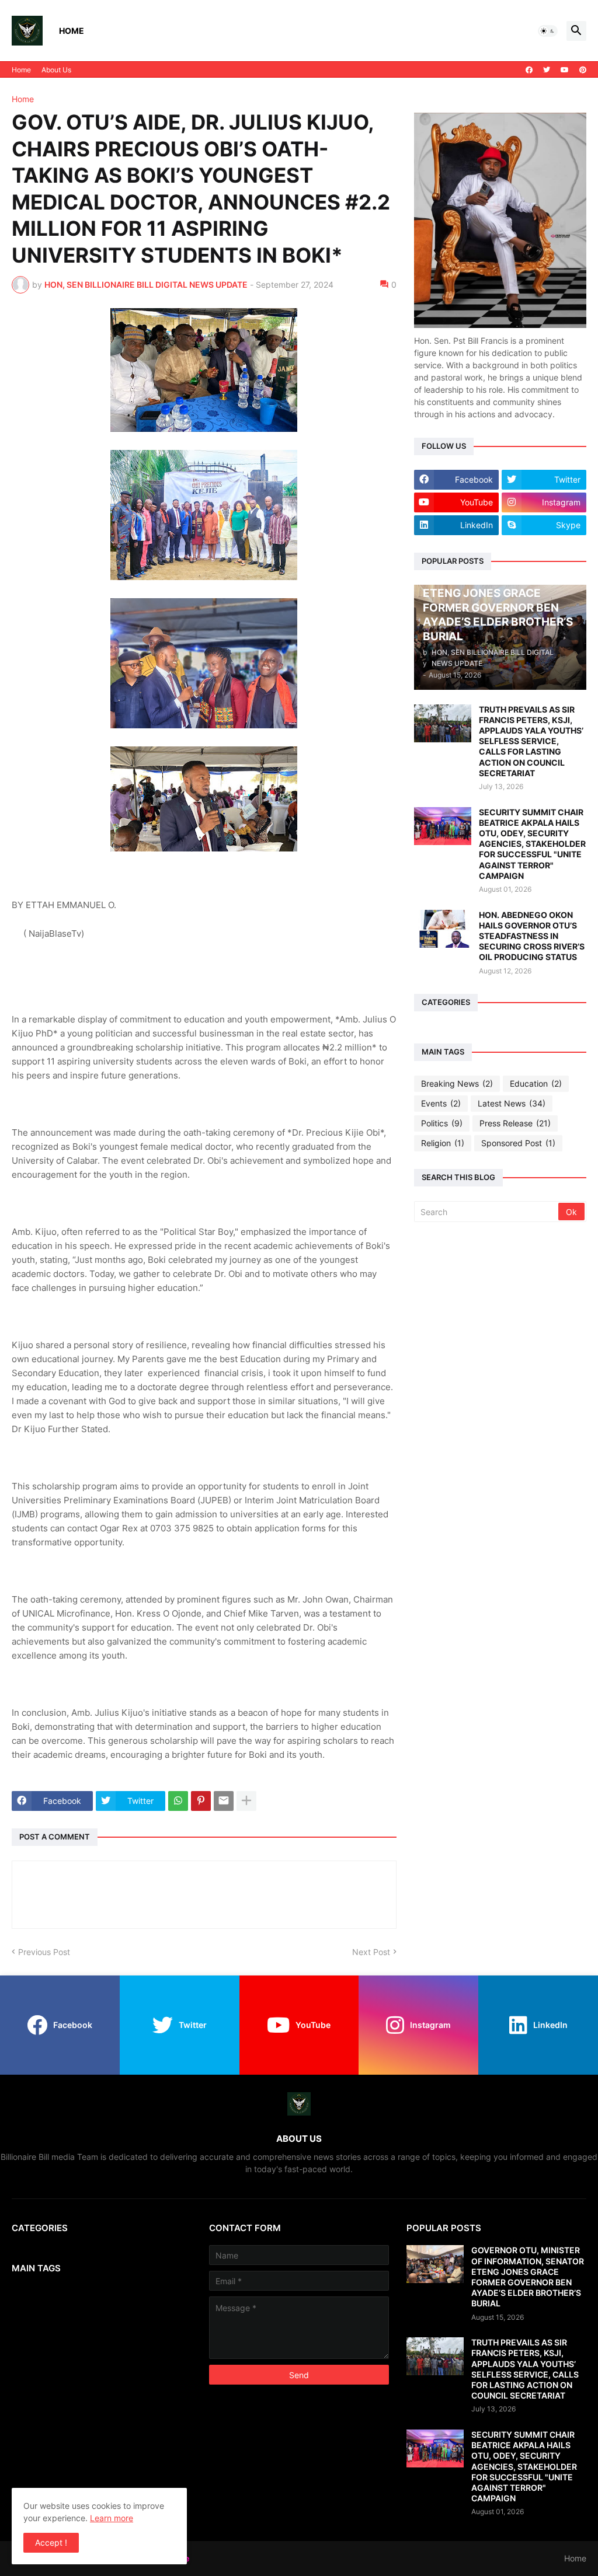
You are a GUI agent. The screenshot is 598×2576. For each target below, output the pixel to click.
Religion (443, 1143)
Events (441, 1103)
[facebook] (529, 70)
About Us (56, 70)
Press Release (515, 1123)
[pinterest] (583, 70)
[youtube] (565, 70)
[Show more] (246, 1801)
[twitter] (547, 70)
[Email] (224, 1801)
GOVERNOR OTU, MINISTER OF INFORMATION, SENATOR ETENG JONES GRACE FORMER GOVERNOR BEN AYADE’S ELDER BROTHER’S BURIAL (528, 2277)
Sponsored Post (518, 1143)
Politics (442, 1123)
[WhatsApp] (178, 1801)
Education (536, 1083)
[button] (548, 31)
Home (72, 31)
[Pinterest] (201, 1801)
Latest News (512, 1103)
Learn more (112, 2518)
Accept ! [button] (51, 2542)
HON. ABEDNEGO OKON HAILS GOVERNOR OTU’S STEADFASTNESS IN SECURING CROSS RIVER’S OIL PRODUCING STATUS (532, 936)
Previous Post (44, 1952)
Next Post (371, 1952)
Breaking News (457, 1083)
